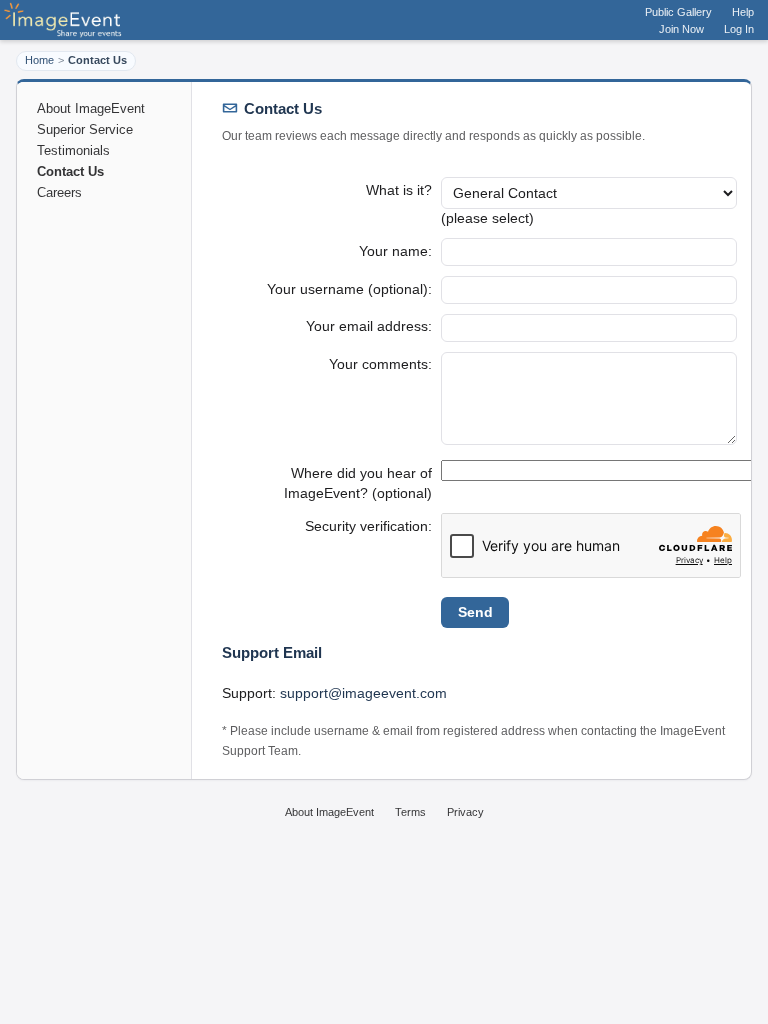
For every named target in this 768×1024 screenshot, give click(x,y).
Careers (59, 192)
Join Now (681, 29)
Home (39, 60)
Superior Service (85, 129)
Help (743, 12)
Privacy (465, 812)
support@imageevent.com (363, 693)
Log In (739, 29)
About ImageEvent (91, 108)
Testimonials (73, 150)
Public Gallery (678, 12)
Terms (410, 812)
